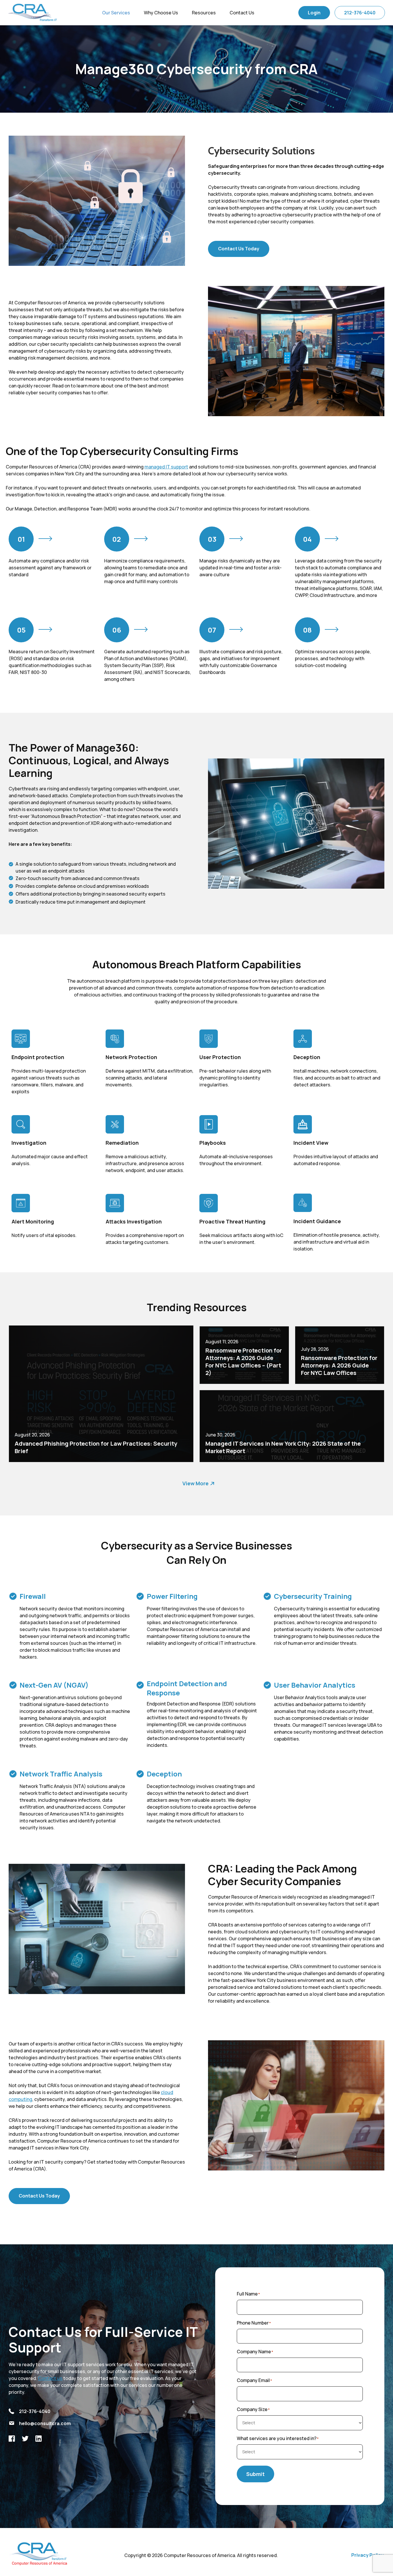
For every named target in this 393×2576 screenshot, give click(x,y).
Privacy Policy (367, 2555)
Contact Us (242, 13)
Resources (204, 13)
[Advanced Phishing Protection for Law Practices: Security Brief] (101, 1394)
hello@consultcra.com (45, 2423)
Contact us (50, 2378)
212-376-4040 (360, 13)
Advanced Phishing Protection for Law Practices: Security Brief (96, 1447)
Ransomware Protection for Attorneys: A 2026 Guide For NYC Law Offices (339, 1365)
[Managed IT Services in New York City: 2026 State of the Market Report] (292, 1426)
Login (314, 13)
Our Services (116, 13)
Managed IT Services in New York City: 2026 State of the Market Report (283, 1447)
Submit (255, 2474)
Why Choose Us (161, 13)
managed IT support (166, 467)
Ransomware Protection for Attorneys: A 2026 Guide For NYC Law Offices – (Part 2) (244, 1362)
